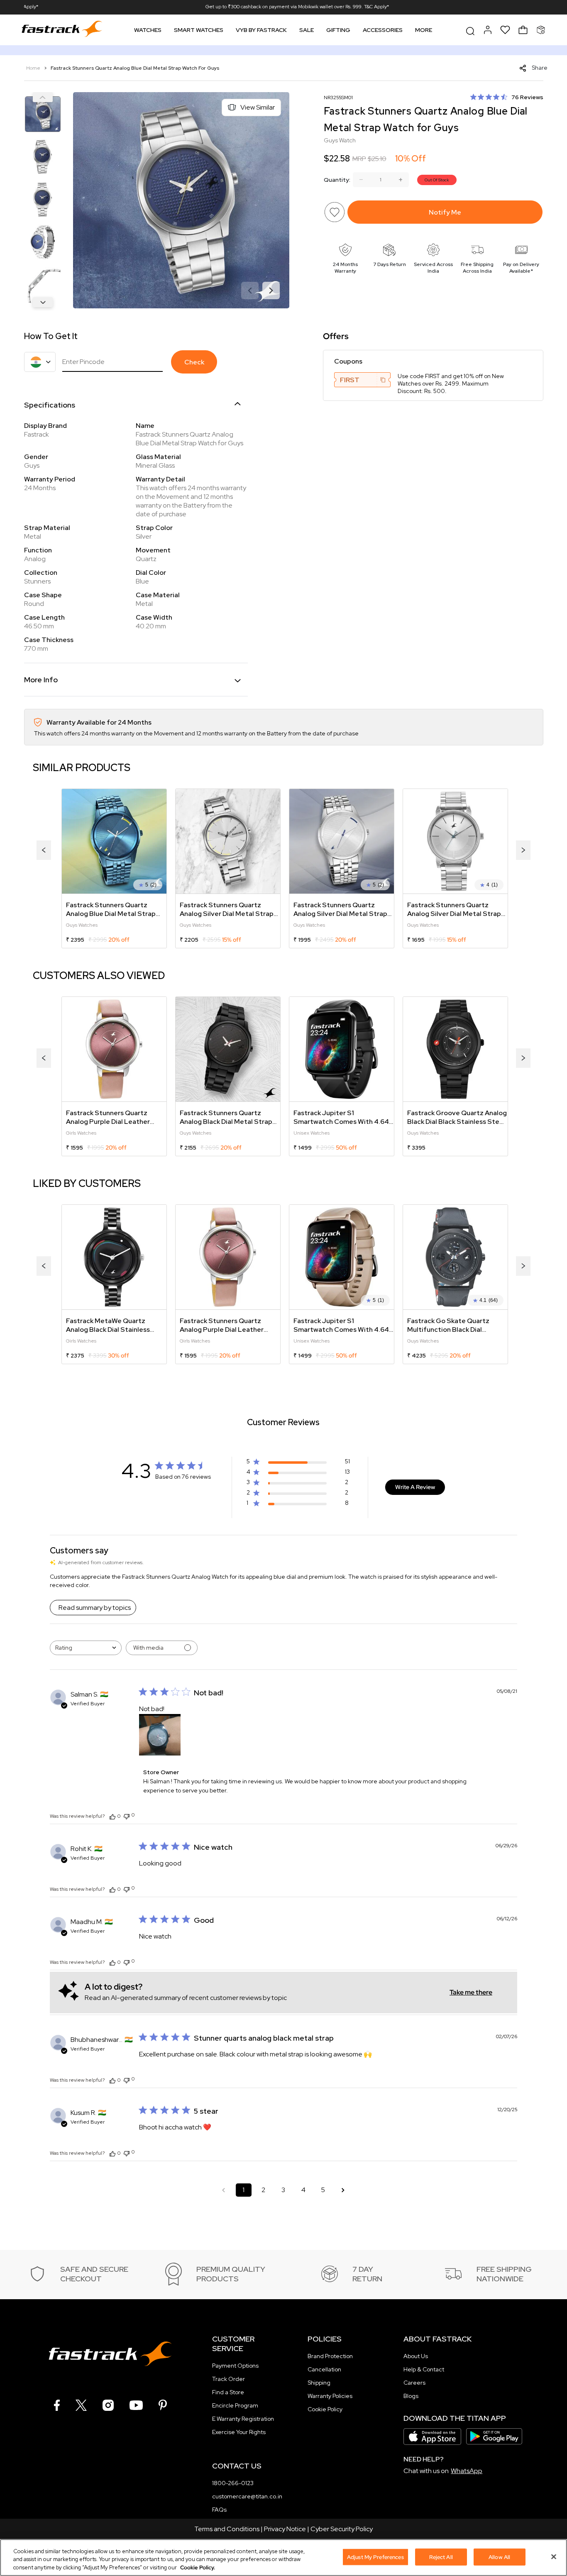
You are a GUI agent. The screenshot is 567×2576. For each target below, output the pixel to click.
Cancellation (324, 2369)
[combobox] (86, 1648)
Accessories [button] (383, 30)
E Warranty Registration (243, 2419)
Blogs (411, 2396)
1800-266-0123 (233, 2483)
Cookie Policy (325, 2409)
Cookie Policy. (198, 2567)
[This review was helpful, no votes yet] (112, 1816)
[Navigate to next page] (343, 2190)
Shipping (319, 2383)
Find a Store (228, 2392)
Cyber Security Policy (342, 2529)
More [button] (424, 30)
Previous (43, 97)
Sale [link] (307, 30)
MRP (359, 159)
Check (194, 362)
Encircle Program (235, 2405)
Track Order (229, 2379)
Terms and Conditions (227, 2529)
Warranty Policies (330, 2396)
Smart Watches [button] (199, 30)
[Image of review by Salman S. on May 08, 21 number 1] (160, 1735)
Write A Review (415, 1487)
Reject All (441, 2557)
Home (34, 68)
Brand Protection (330, 2356)
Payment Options (235, 2366)
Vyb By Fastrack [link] (261, 30)
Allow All (499, 2557)
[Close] (554, 2556)
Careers (414, 2383)
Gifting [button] (338, 30)
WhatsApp (467, 2471)
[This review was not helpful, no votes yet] (127, 1815)
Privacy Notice (285, 2529)
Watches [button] (148, 30)
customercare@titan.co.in (247, 2496)
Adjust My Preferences (375, 2557)
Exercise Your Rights (239, 2432)
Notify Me (445, 212)
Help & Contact (424, 2369)
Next (43, 302)
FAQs (219, 2510)
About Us (416, 2356)
